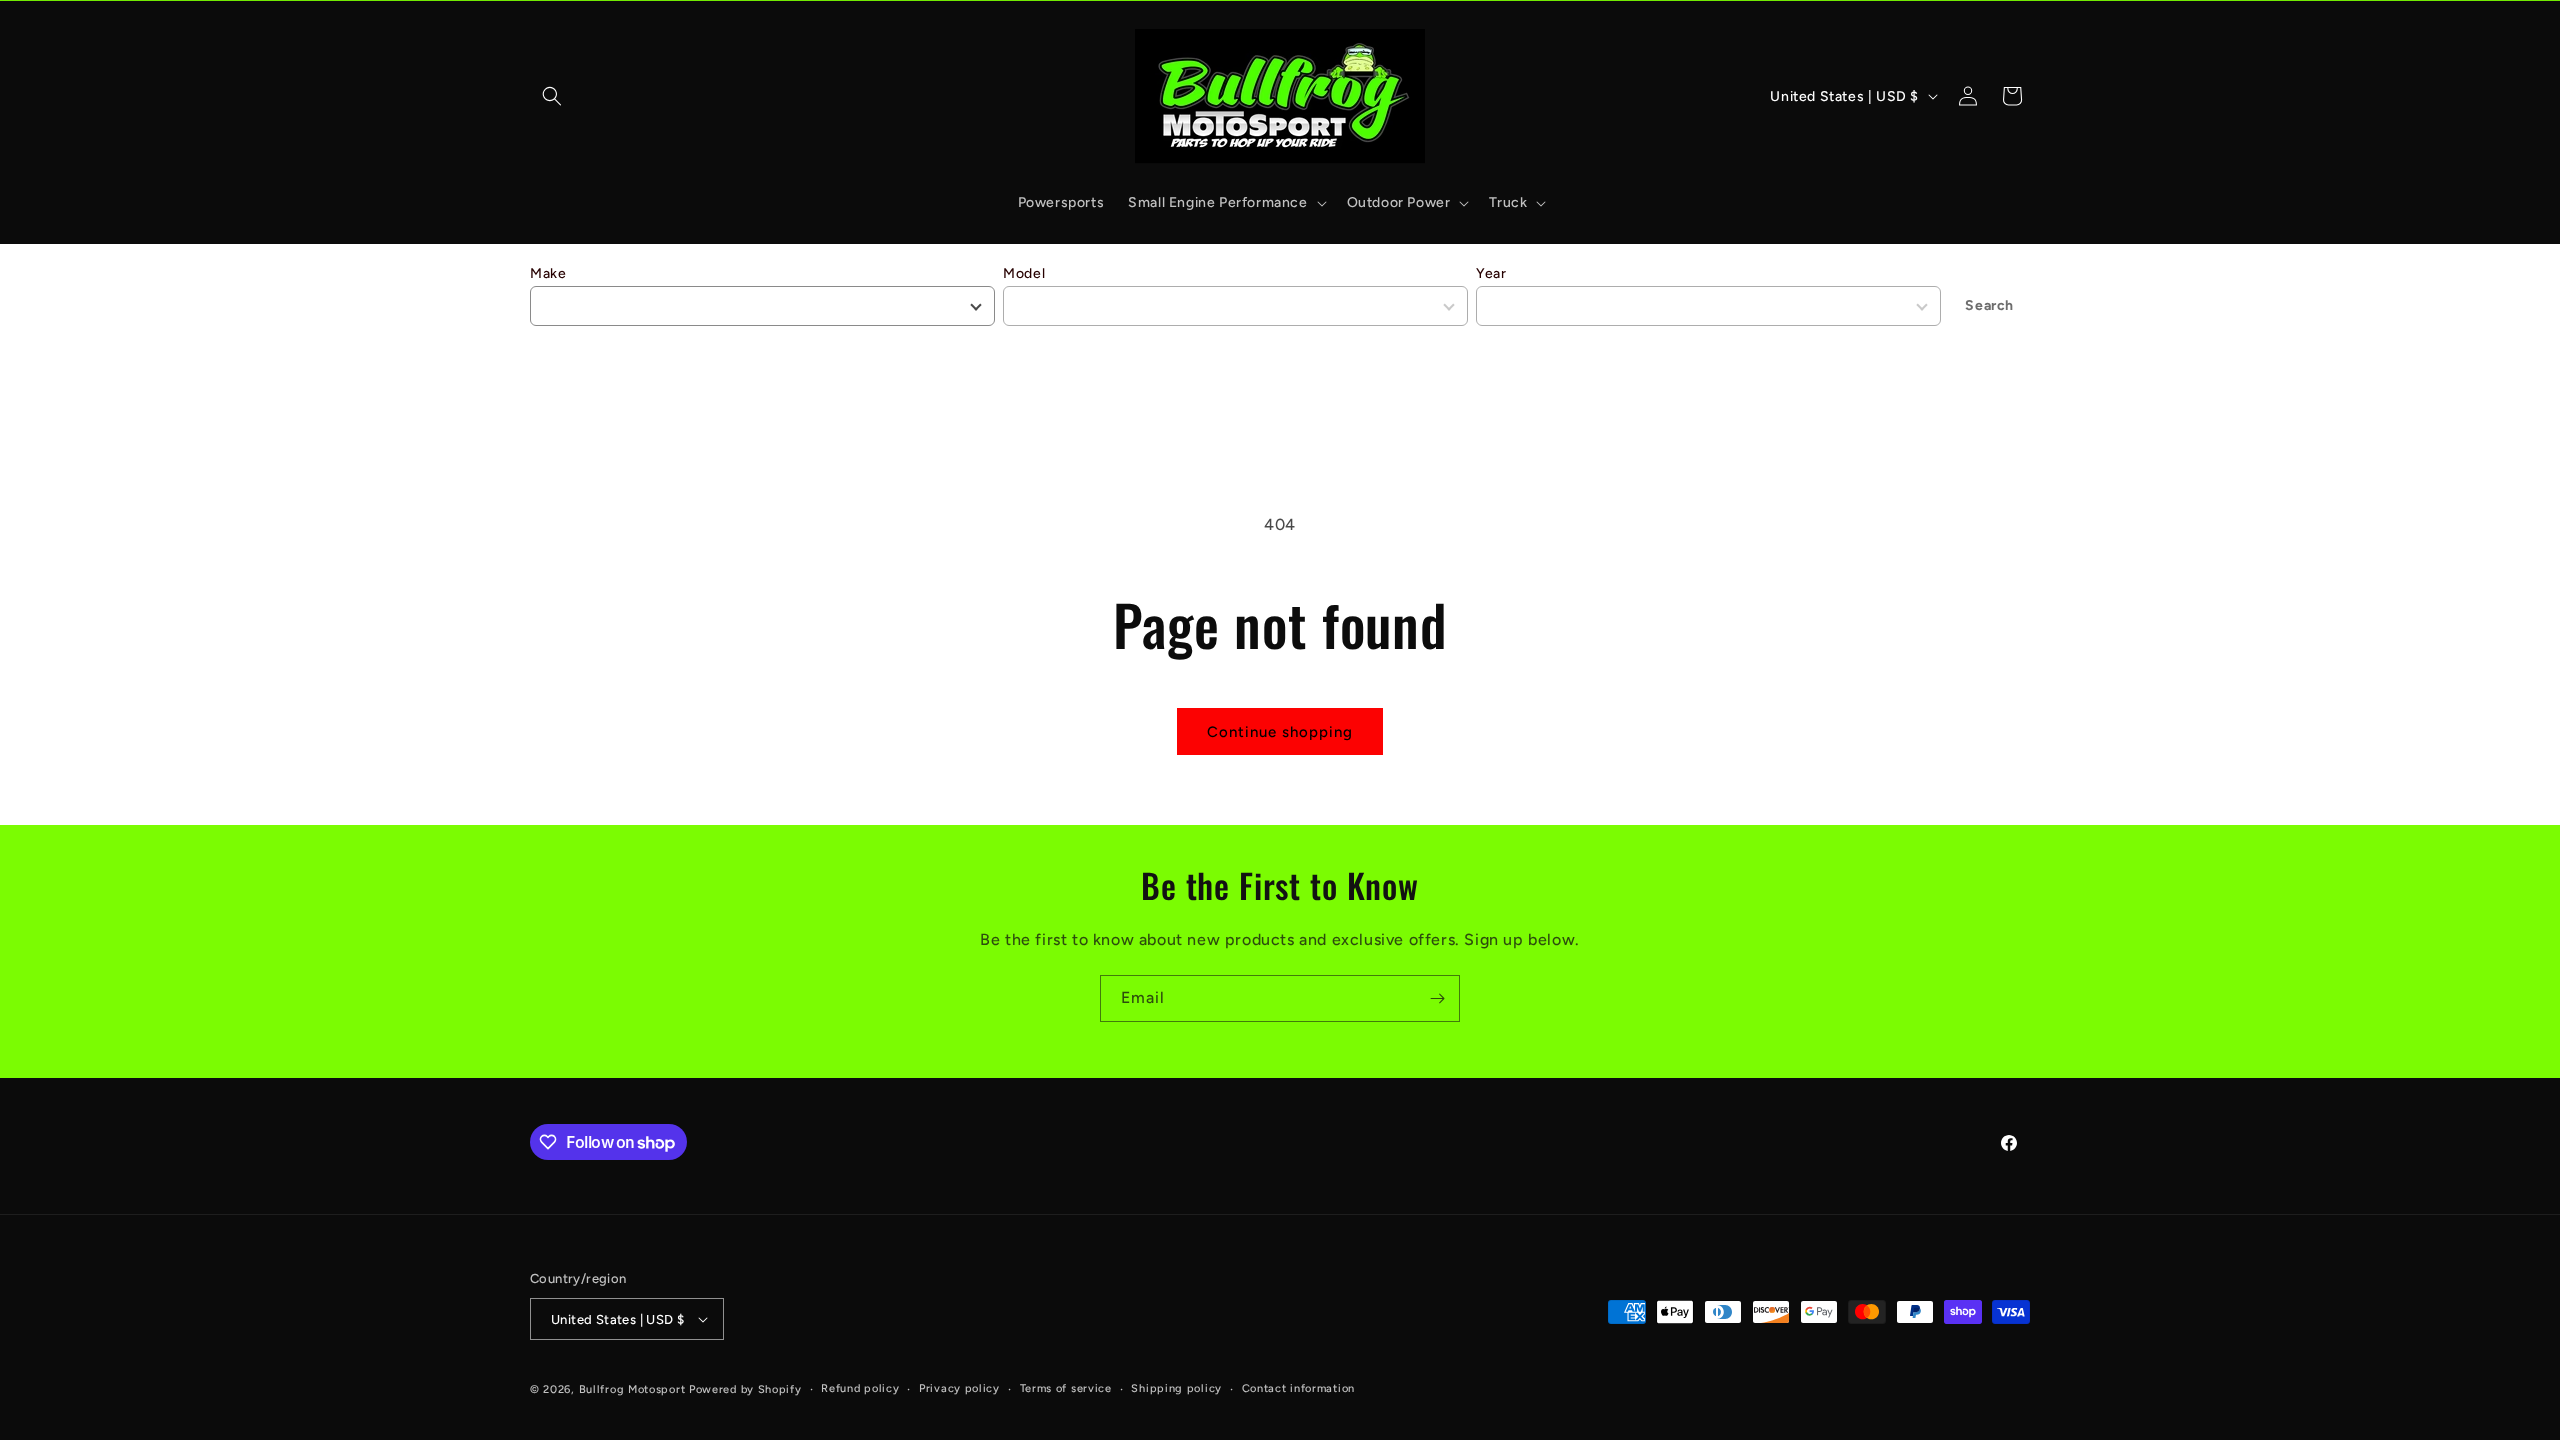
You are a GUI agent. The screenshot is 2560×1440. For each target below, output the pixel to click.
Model (1024, 273)
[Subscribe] (1437, 998)
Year (1491, 273)
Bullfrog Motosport (632, 1389)
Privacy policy (959, 1388)
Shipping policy (1176, 1388)
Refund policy (860, 1388)
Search (1989, 305)
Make (548, 273)
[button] (552, 96)
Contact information (1298, 1388)
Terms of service (1066, 1388)
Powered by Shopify (745, 1389)
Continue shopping (1280, 732)
